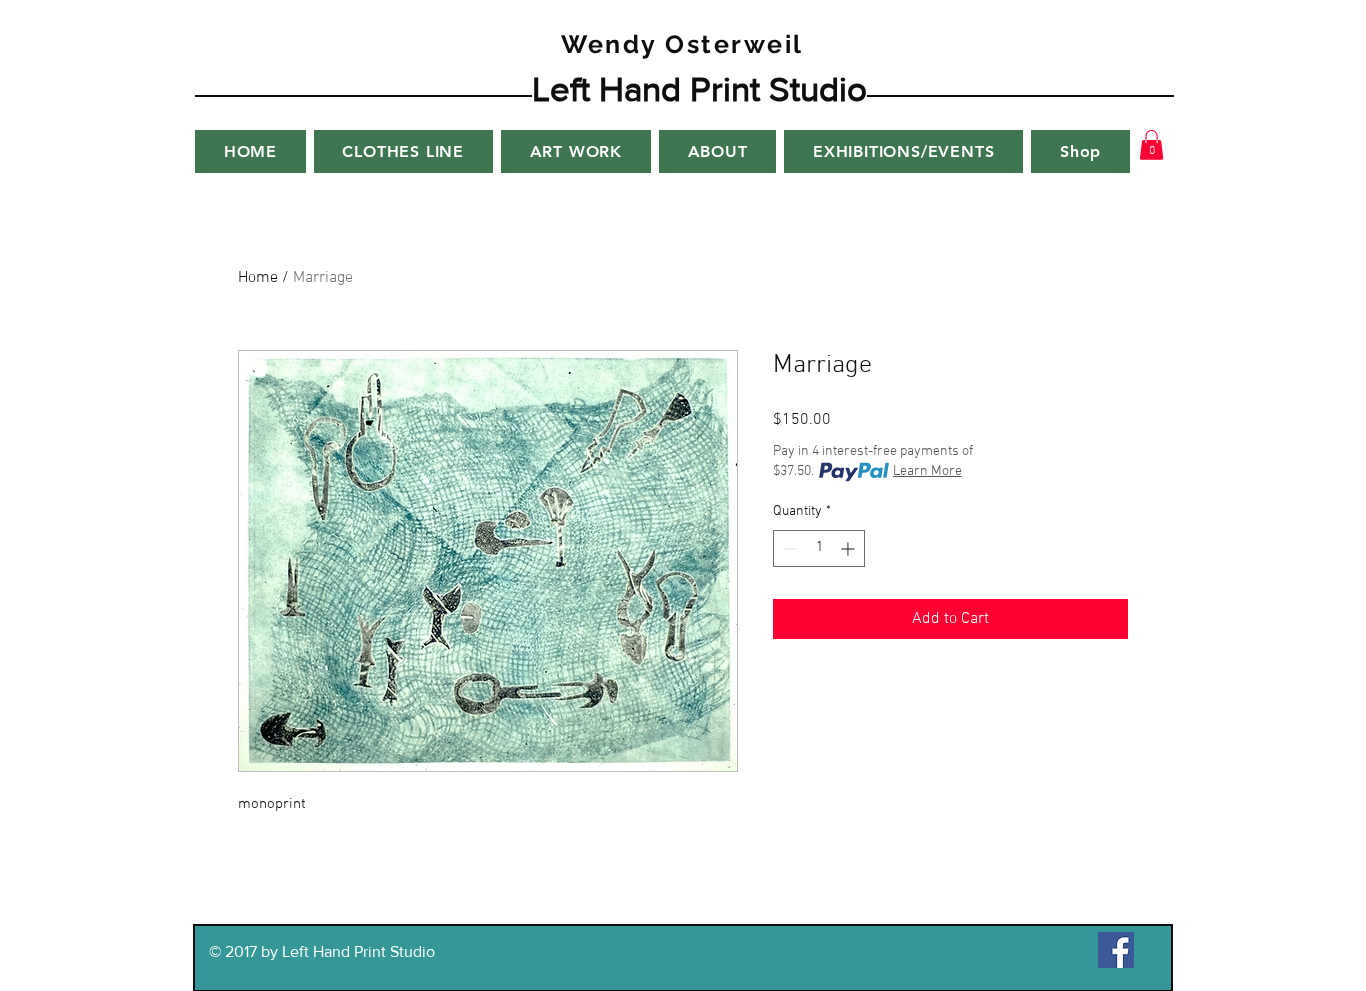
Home (258, 278)
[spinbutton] (819, 548)
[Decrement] (788, 548)
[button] (1151, 145)
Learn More (927, 471)
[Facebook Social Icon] (1116, 950)
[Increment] (849, 548)
